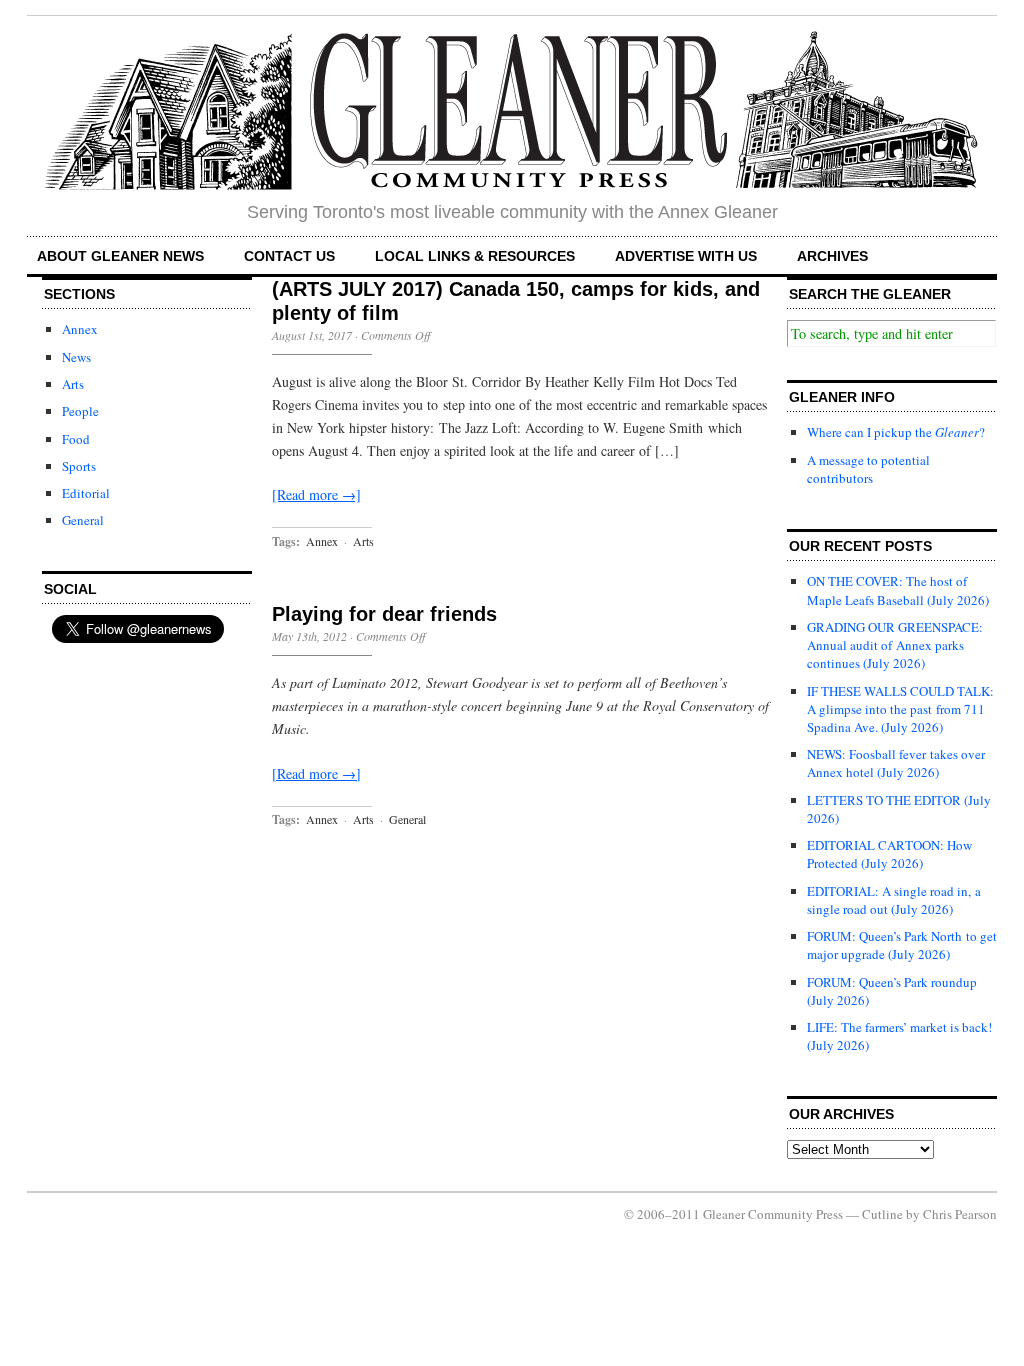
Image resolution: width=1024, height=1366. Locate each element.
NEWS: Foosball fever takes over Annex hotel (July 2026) (896, 763)
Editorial (86, 493)
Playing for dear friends (384, 614)
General (83, 520)
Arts (73, 384)
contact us (289, 256)
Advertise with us (686, 256)
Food (76, 439)
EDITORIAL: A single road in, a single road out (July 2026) (894, 900)
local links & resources (475, 256)
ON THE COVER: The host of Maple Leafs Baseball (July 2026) (898, 590)
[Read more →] (316, 494)
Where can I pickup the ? (896, 432)
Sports (79, 466)
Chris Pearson (960, 1214)
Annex (80, 329)
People (80, 411)
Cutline (882, 1214)
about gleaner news (120, 256)
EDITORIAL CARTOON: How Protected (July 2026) (889, 854)
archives (832, 256)
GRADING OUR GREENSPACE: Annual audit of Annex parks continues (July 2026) (895, 645)
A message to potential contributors (868, 469)
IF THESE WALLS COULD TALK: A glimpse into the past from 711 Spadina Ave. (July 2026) (900, 709)
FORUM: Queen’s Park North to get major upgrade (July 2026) (902, 945)
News (76, 357)
